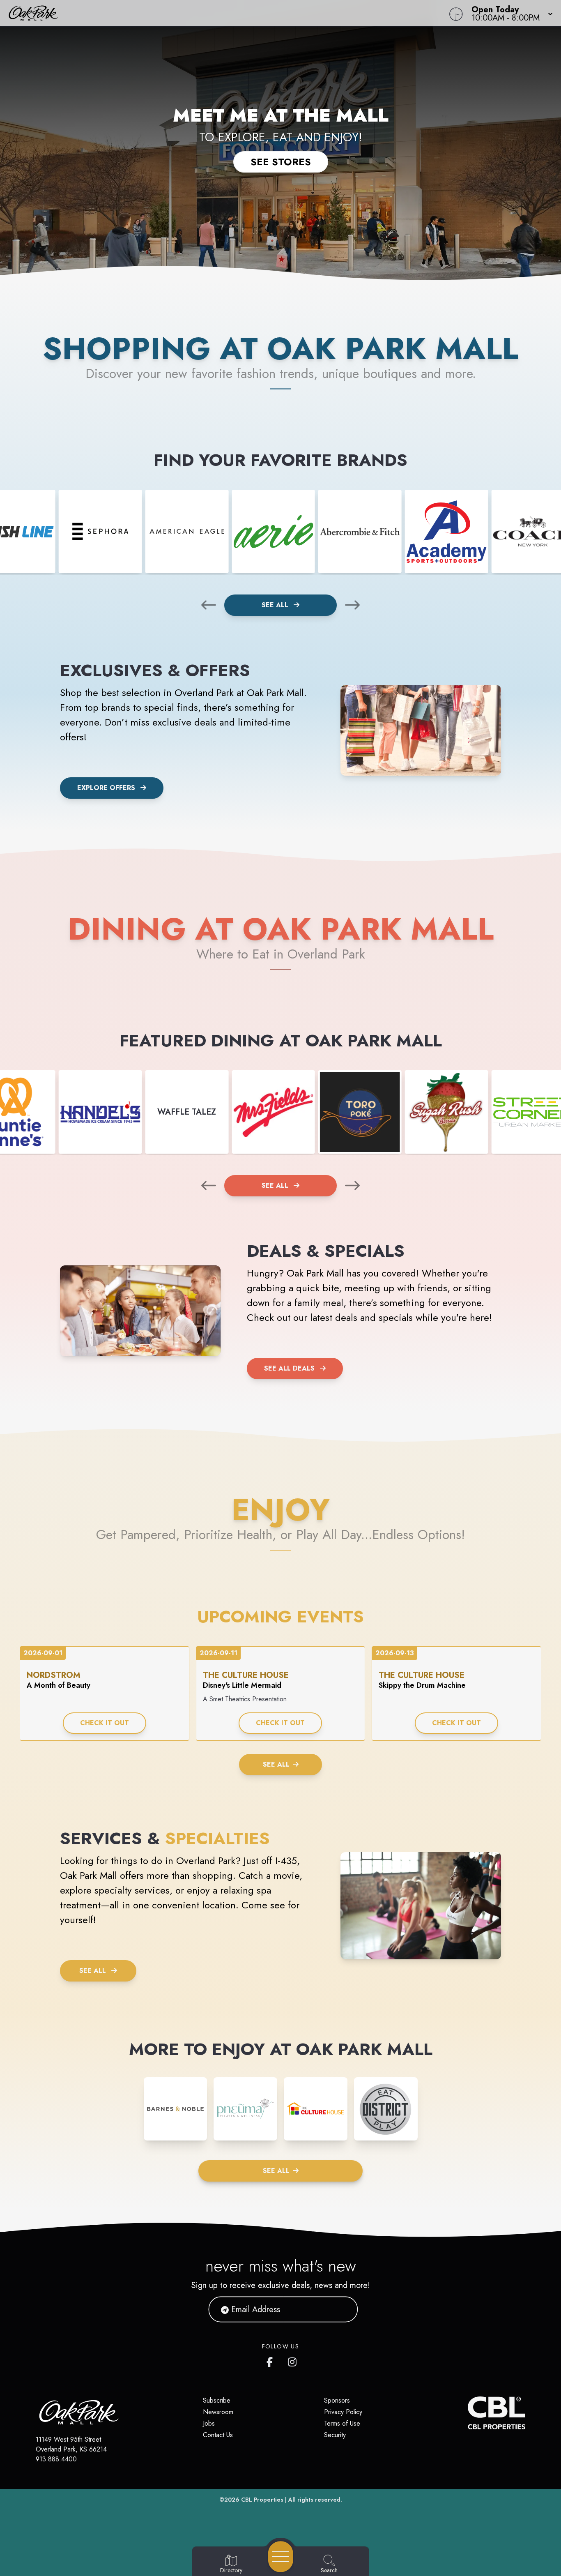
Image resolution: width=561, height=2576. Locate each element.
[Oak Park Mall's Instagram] (293, 2360)
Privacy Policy (343, 2412)
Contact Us (218, 2435)
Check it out (105, 1723)
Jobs (209, 2423)
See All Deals (289, 1368)
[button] (510, 13)
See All (276, 605)
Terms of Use (342, 2423)
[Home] (212, 13)
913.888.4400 (56, 2459)
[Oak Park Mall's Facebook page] (271, 2360)
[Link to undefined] (100, 531)
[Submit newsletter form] (342, 2309)
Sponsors (337, 2400)
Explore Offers (106, 788)
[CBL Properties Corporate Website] (468, 2413)
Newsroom (218, 2412)
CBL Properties (262, 2500)
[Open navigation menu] (281, 2557)
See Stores (281, 162)
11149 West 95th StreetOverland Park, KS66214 (71, 2444)
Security (335, 2435)
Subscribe (217, 2400)
